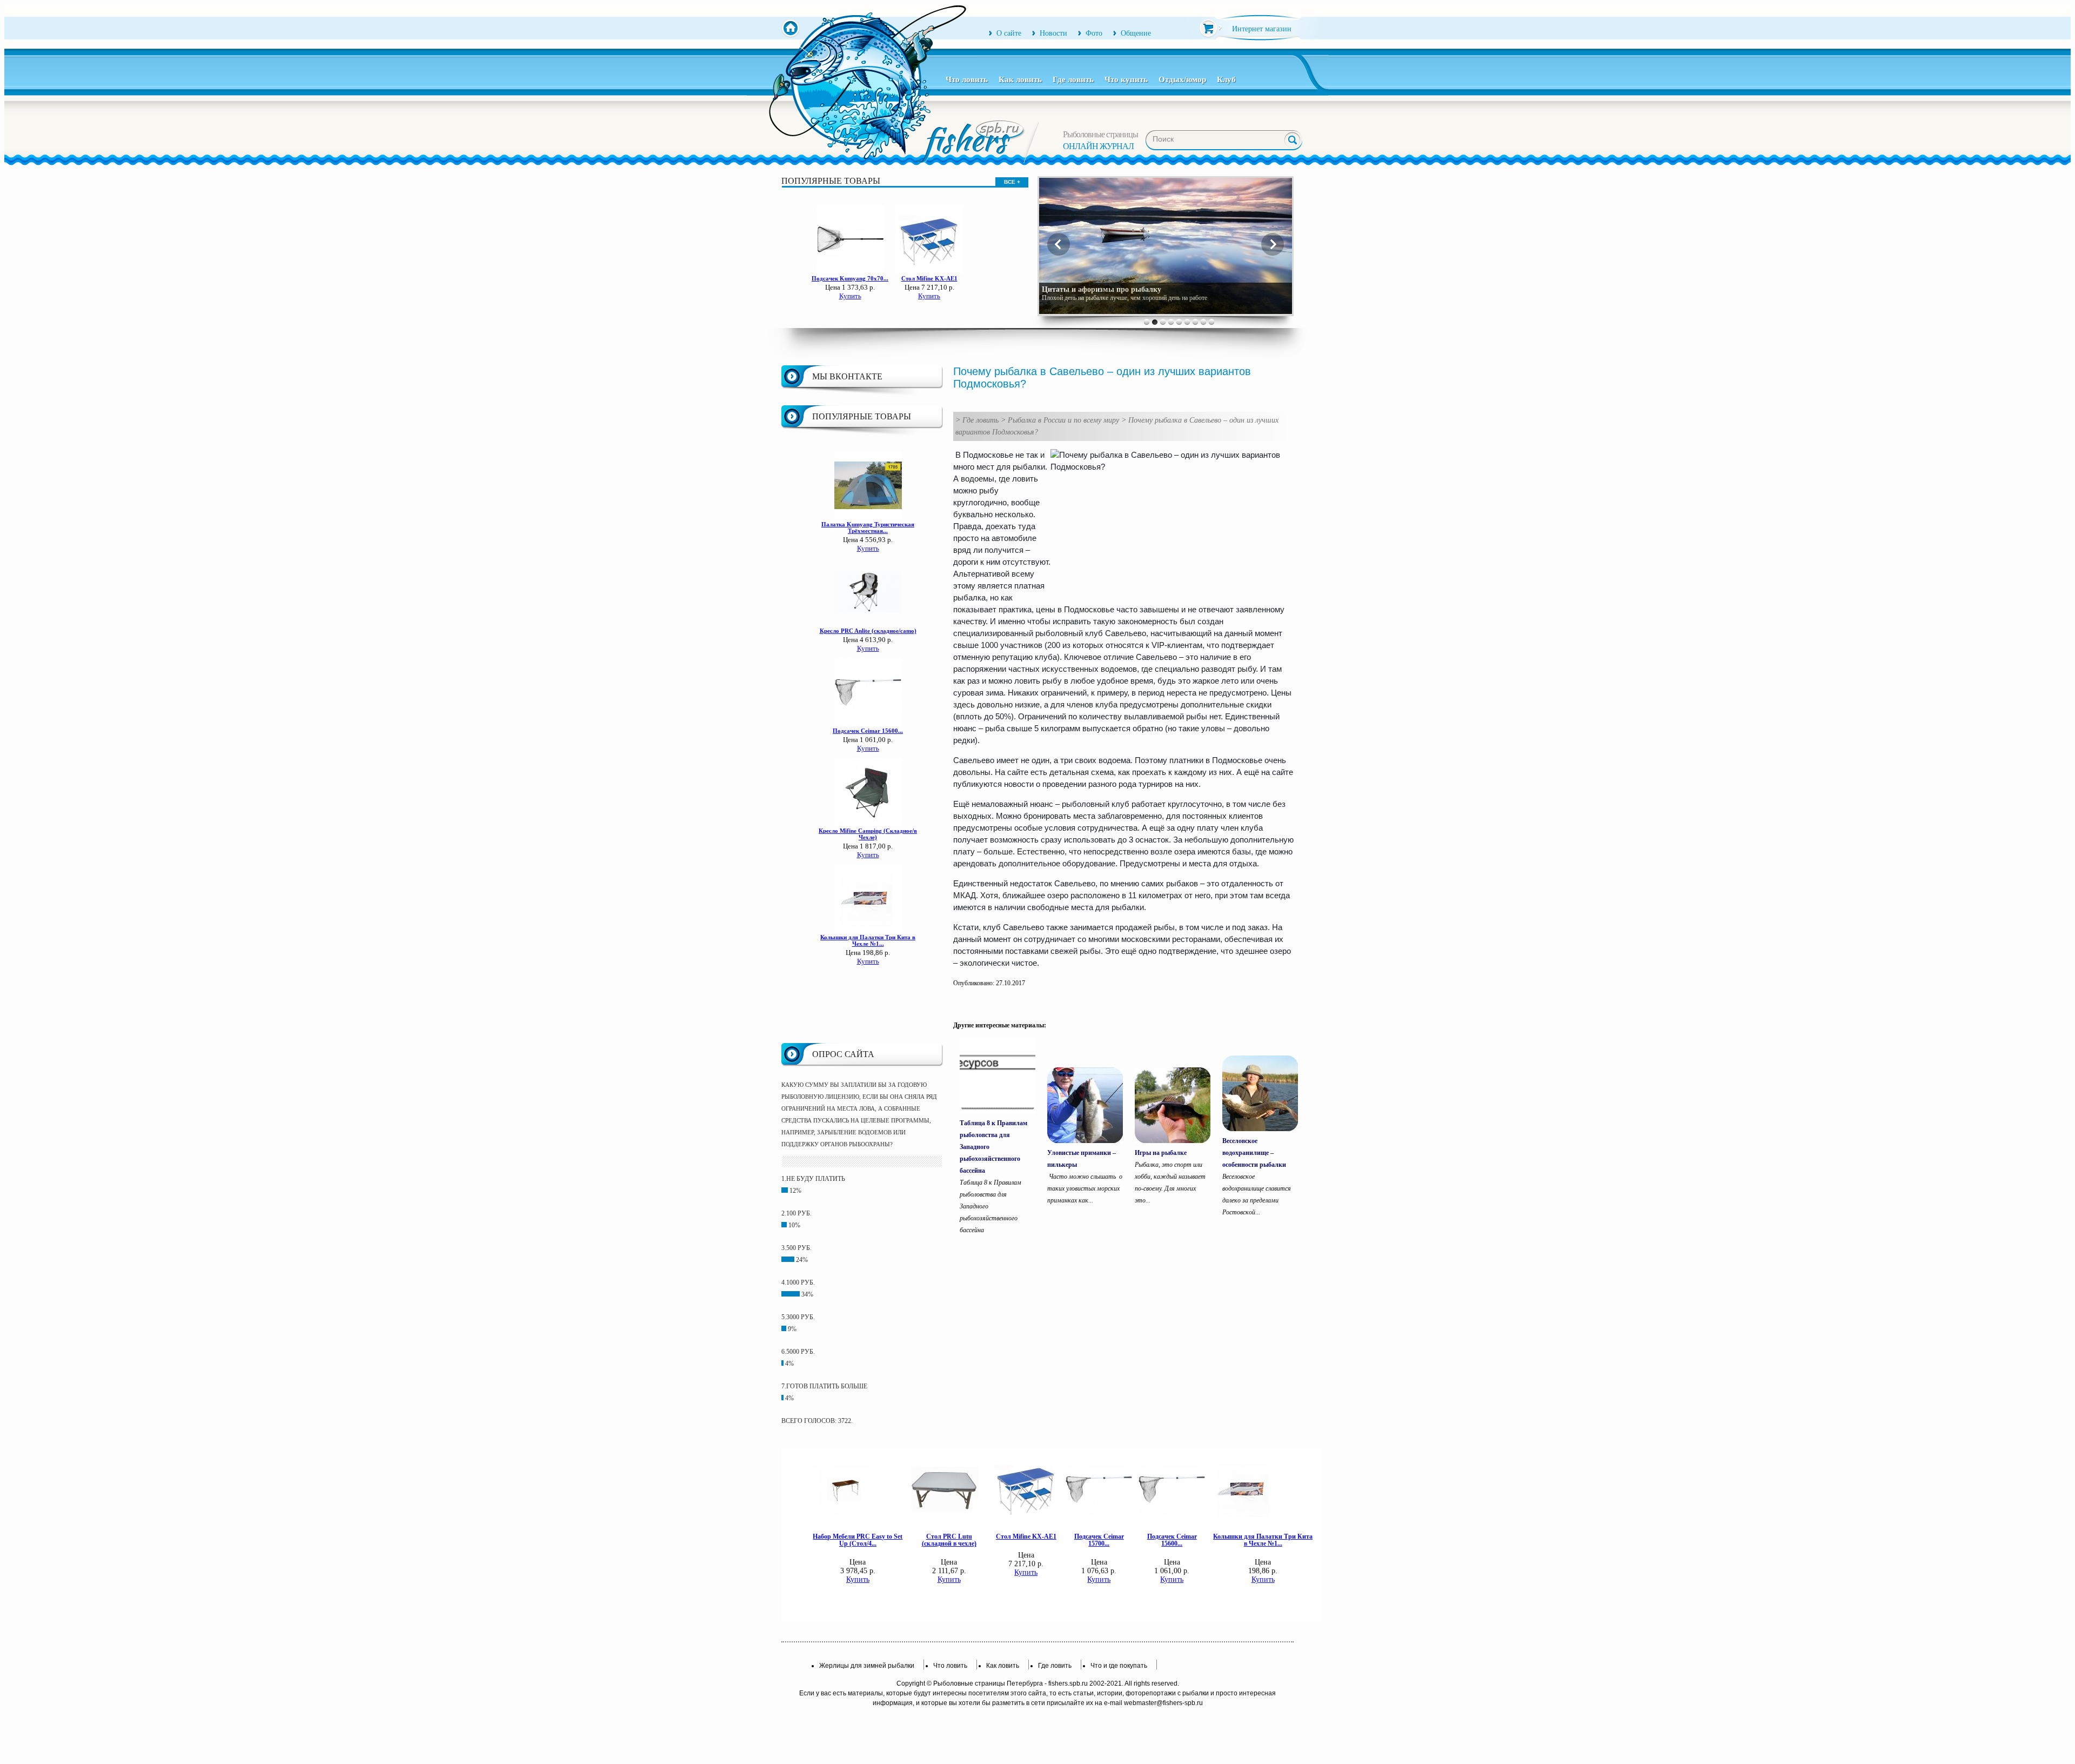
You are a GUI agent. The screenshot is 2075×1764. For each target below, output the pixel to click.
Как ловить (1020, 79)
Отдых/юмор (1182, 79)
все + (1012, 182)
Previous (1059, 244)
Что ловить (967, 79)
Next (1273, 244)
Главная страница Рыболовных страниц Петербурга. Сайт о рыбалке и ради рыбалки (791, 29)
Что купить (1126, 79)
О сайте (1009, 33)
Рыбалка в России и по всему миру (1063, 420)
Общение (1136, 33)
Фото (1094, 33)
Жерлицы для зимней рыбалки (867, 1666)
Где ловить (1073, 79)
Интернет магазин (1262, 29)
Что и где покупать (1119, 1666)
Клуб (1226, 79)
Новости (1053, 33)
